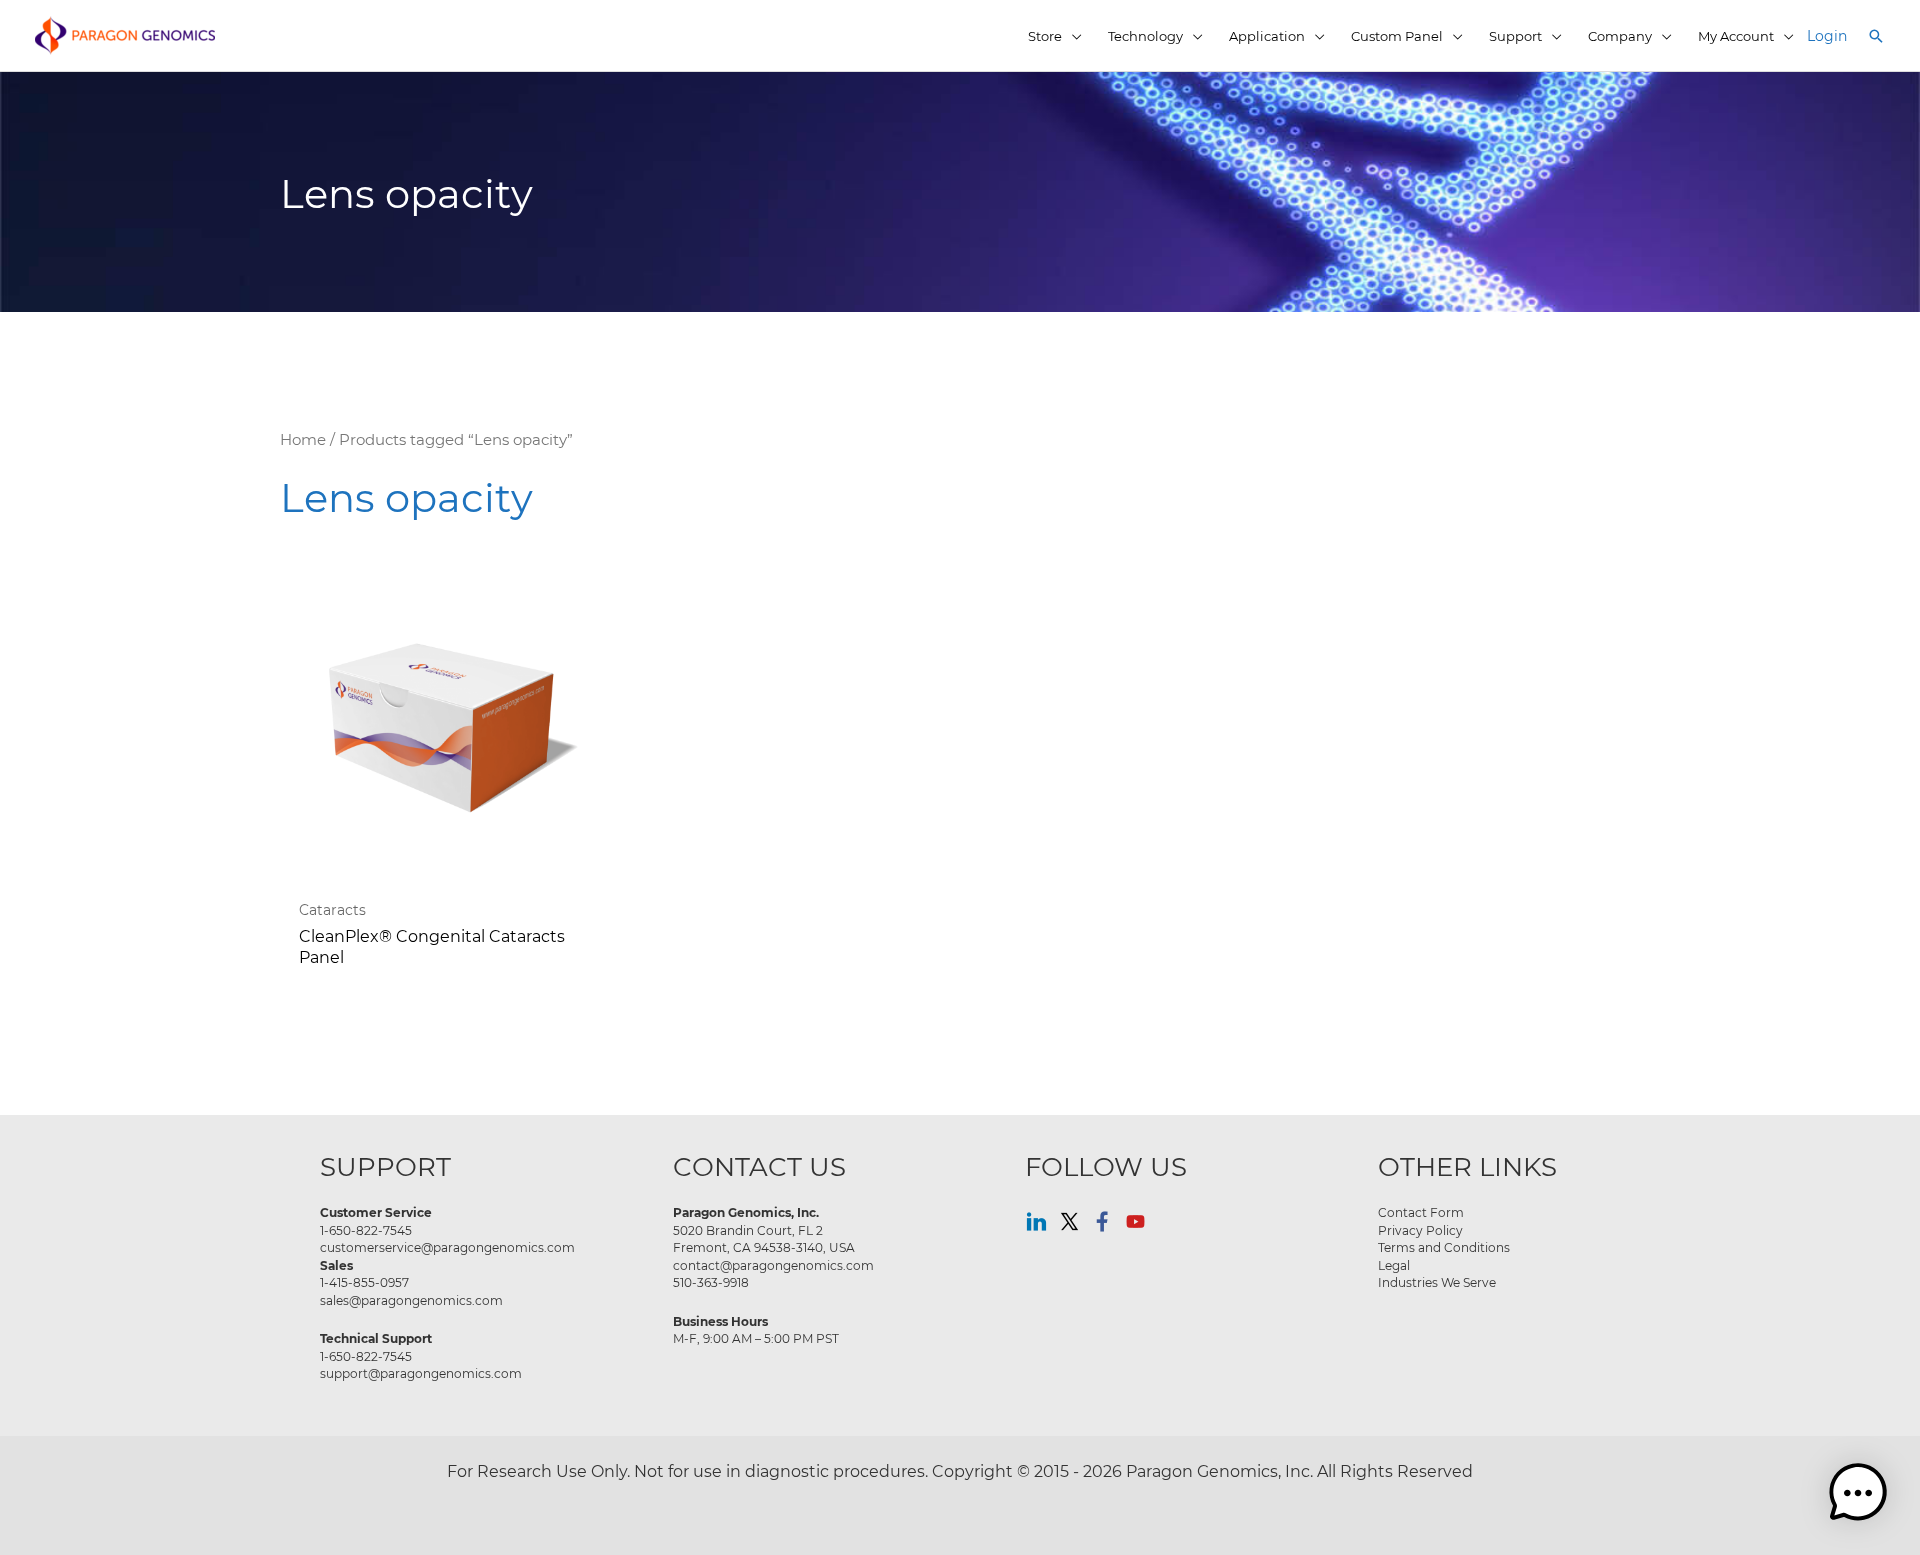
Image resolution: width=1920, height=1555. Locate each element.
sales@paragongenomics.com (411, 1300)
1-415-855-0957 (364, 1282)
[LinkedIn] (1036, 1221)
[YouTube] (1135, 1221)
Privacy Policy (1420, 1230)
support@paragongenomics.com (421, 1373)
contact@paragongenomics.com (773, 1265)
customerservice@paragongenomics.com (447, 1247)
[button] (1876, 36)
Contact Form (1421, 1212)
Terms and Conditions (1444, 1247)
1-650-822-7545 (366, 1230)
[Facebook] (1102, 1221)
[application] (1072, 36)
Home (303, 439)
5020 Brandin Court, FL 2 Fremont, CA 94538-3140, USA (764, 1239)
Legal (1394, 1265)
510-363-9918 (711, 1282)
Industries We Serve (1437, 1282)
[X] (1069, 1221)
